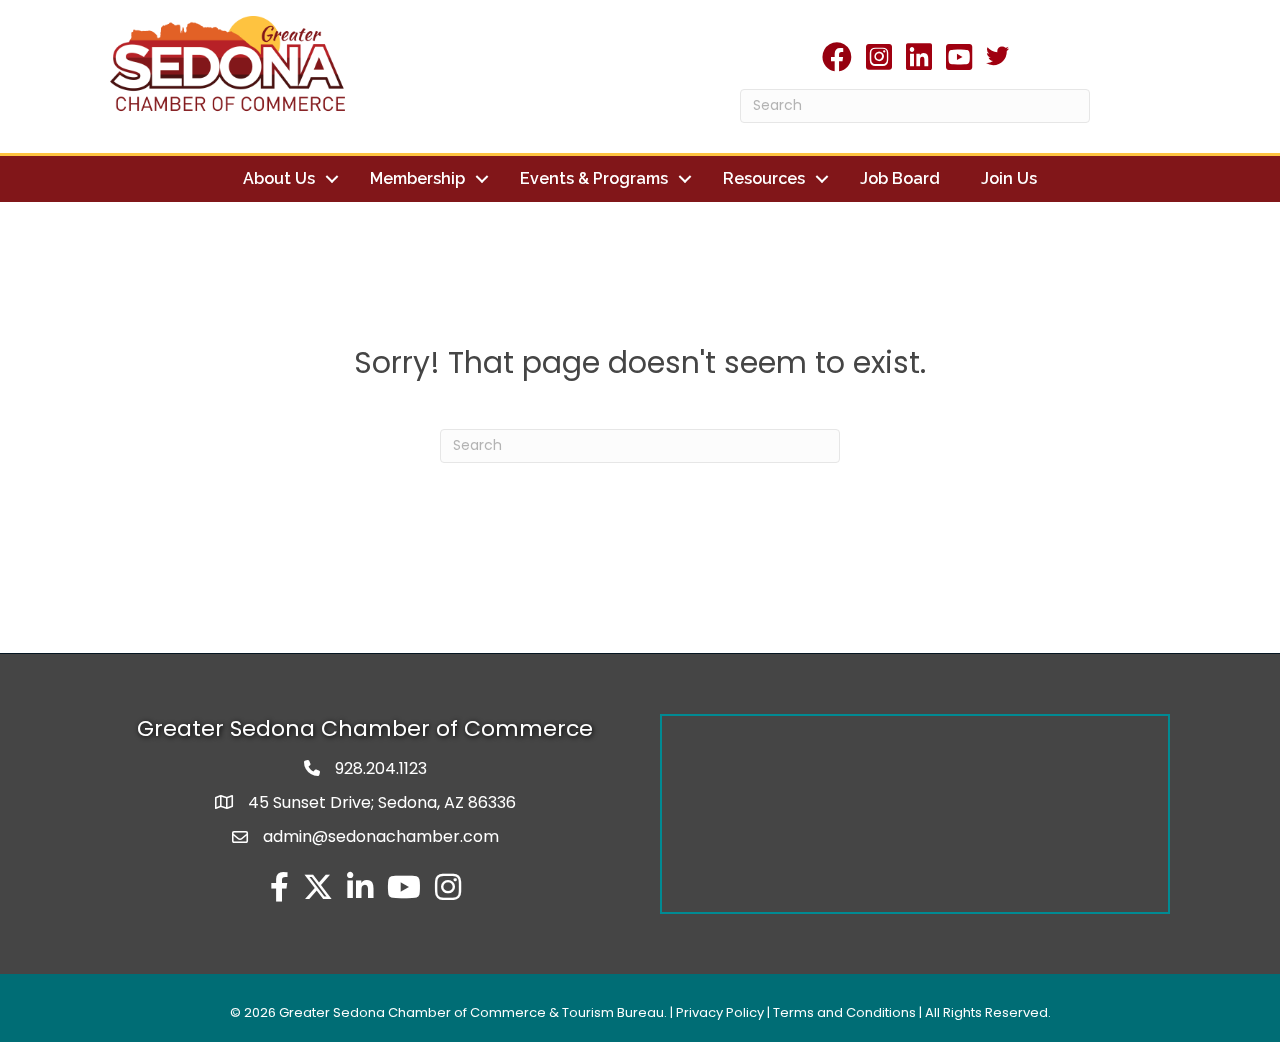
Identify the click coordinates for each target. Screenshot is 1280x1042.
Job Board (900, 178)
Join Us (1009, 178)
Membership (417, 178)
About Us (279, 178)
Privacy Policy (720, 1012)
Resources (764, 178)
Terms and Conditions (844, 1012)
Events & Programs (594, 178)
